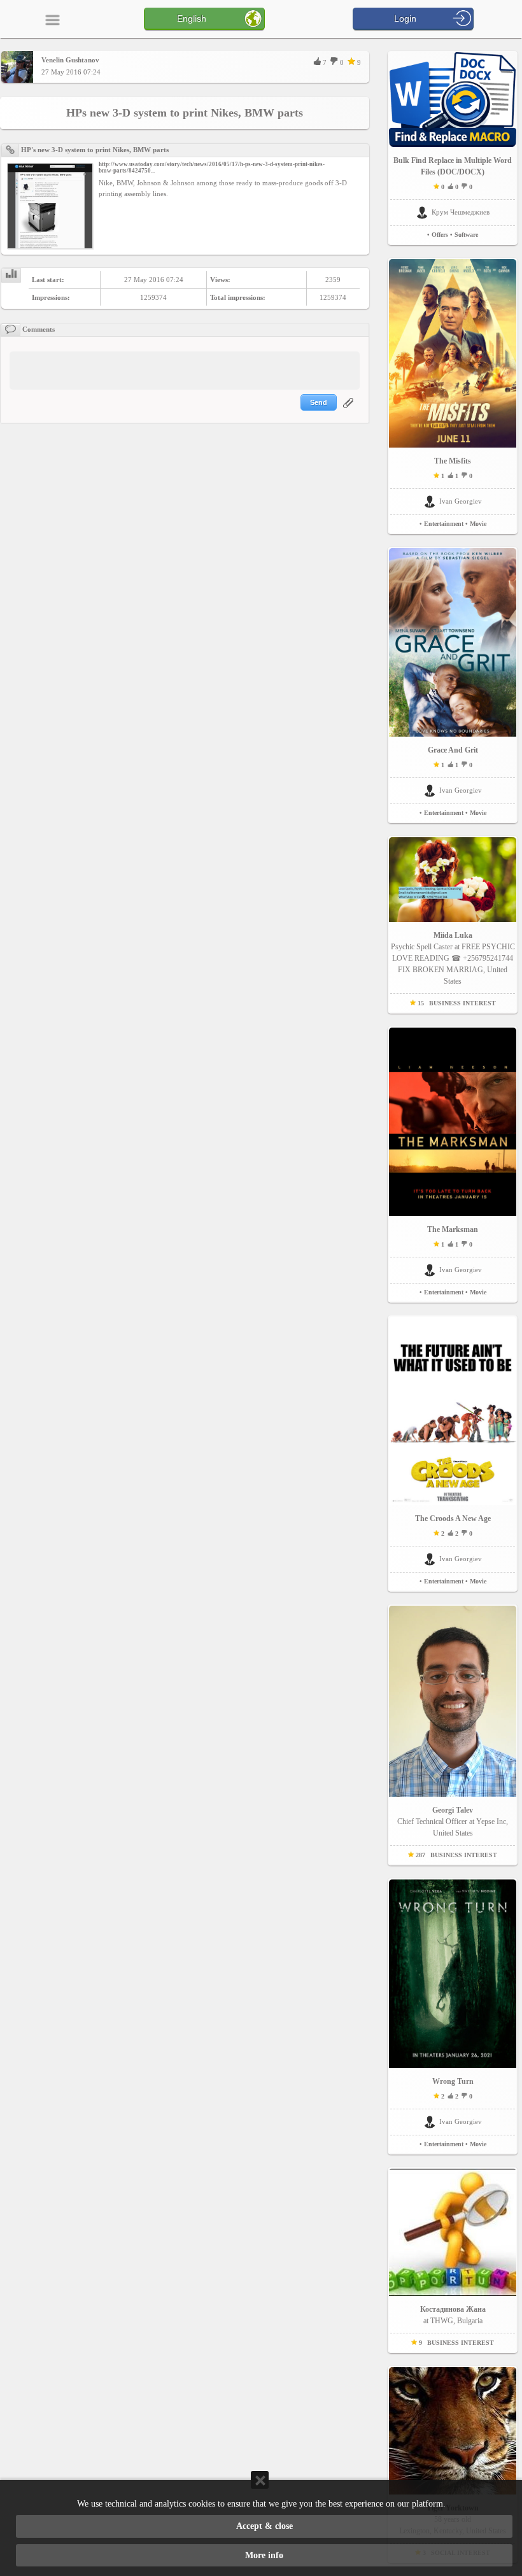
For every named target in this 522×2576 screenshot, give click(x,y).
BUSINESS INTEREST (462, 1003)
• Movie (476, 524)
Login (405, 18)
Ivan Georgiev (461, 501)
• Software (464, 235)
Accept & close (265, 2526)
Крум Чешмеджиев (461, 212)
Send (319, 402)
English (192, 18)
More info (264, 2555)
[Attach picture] (349, 411)
